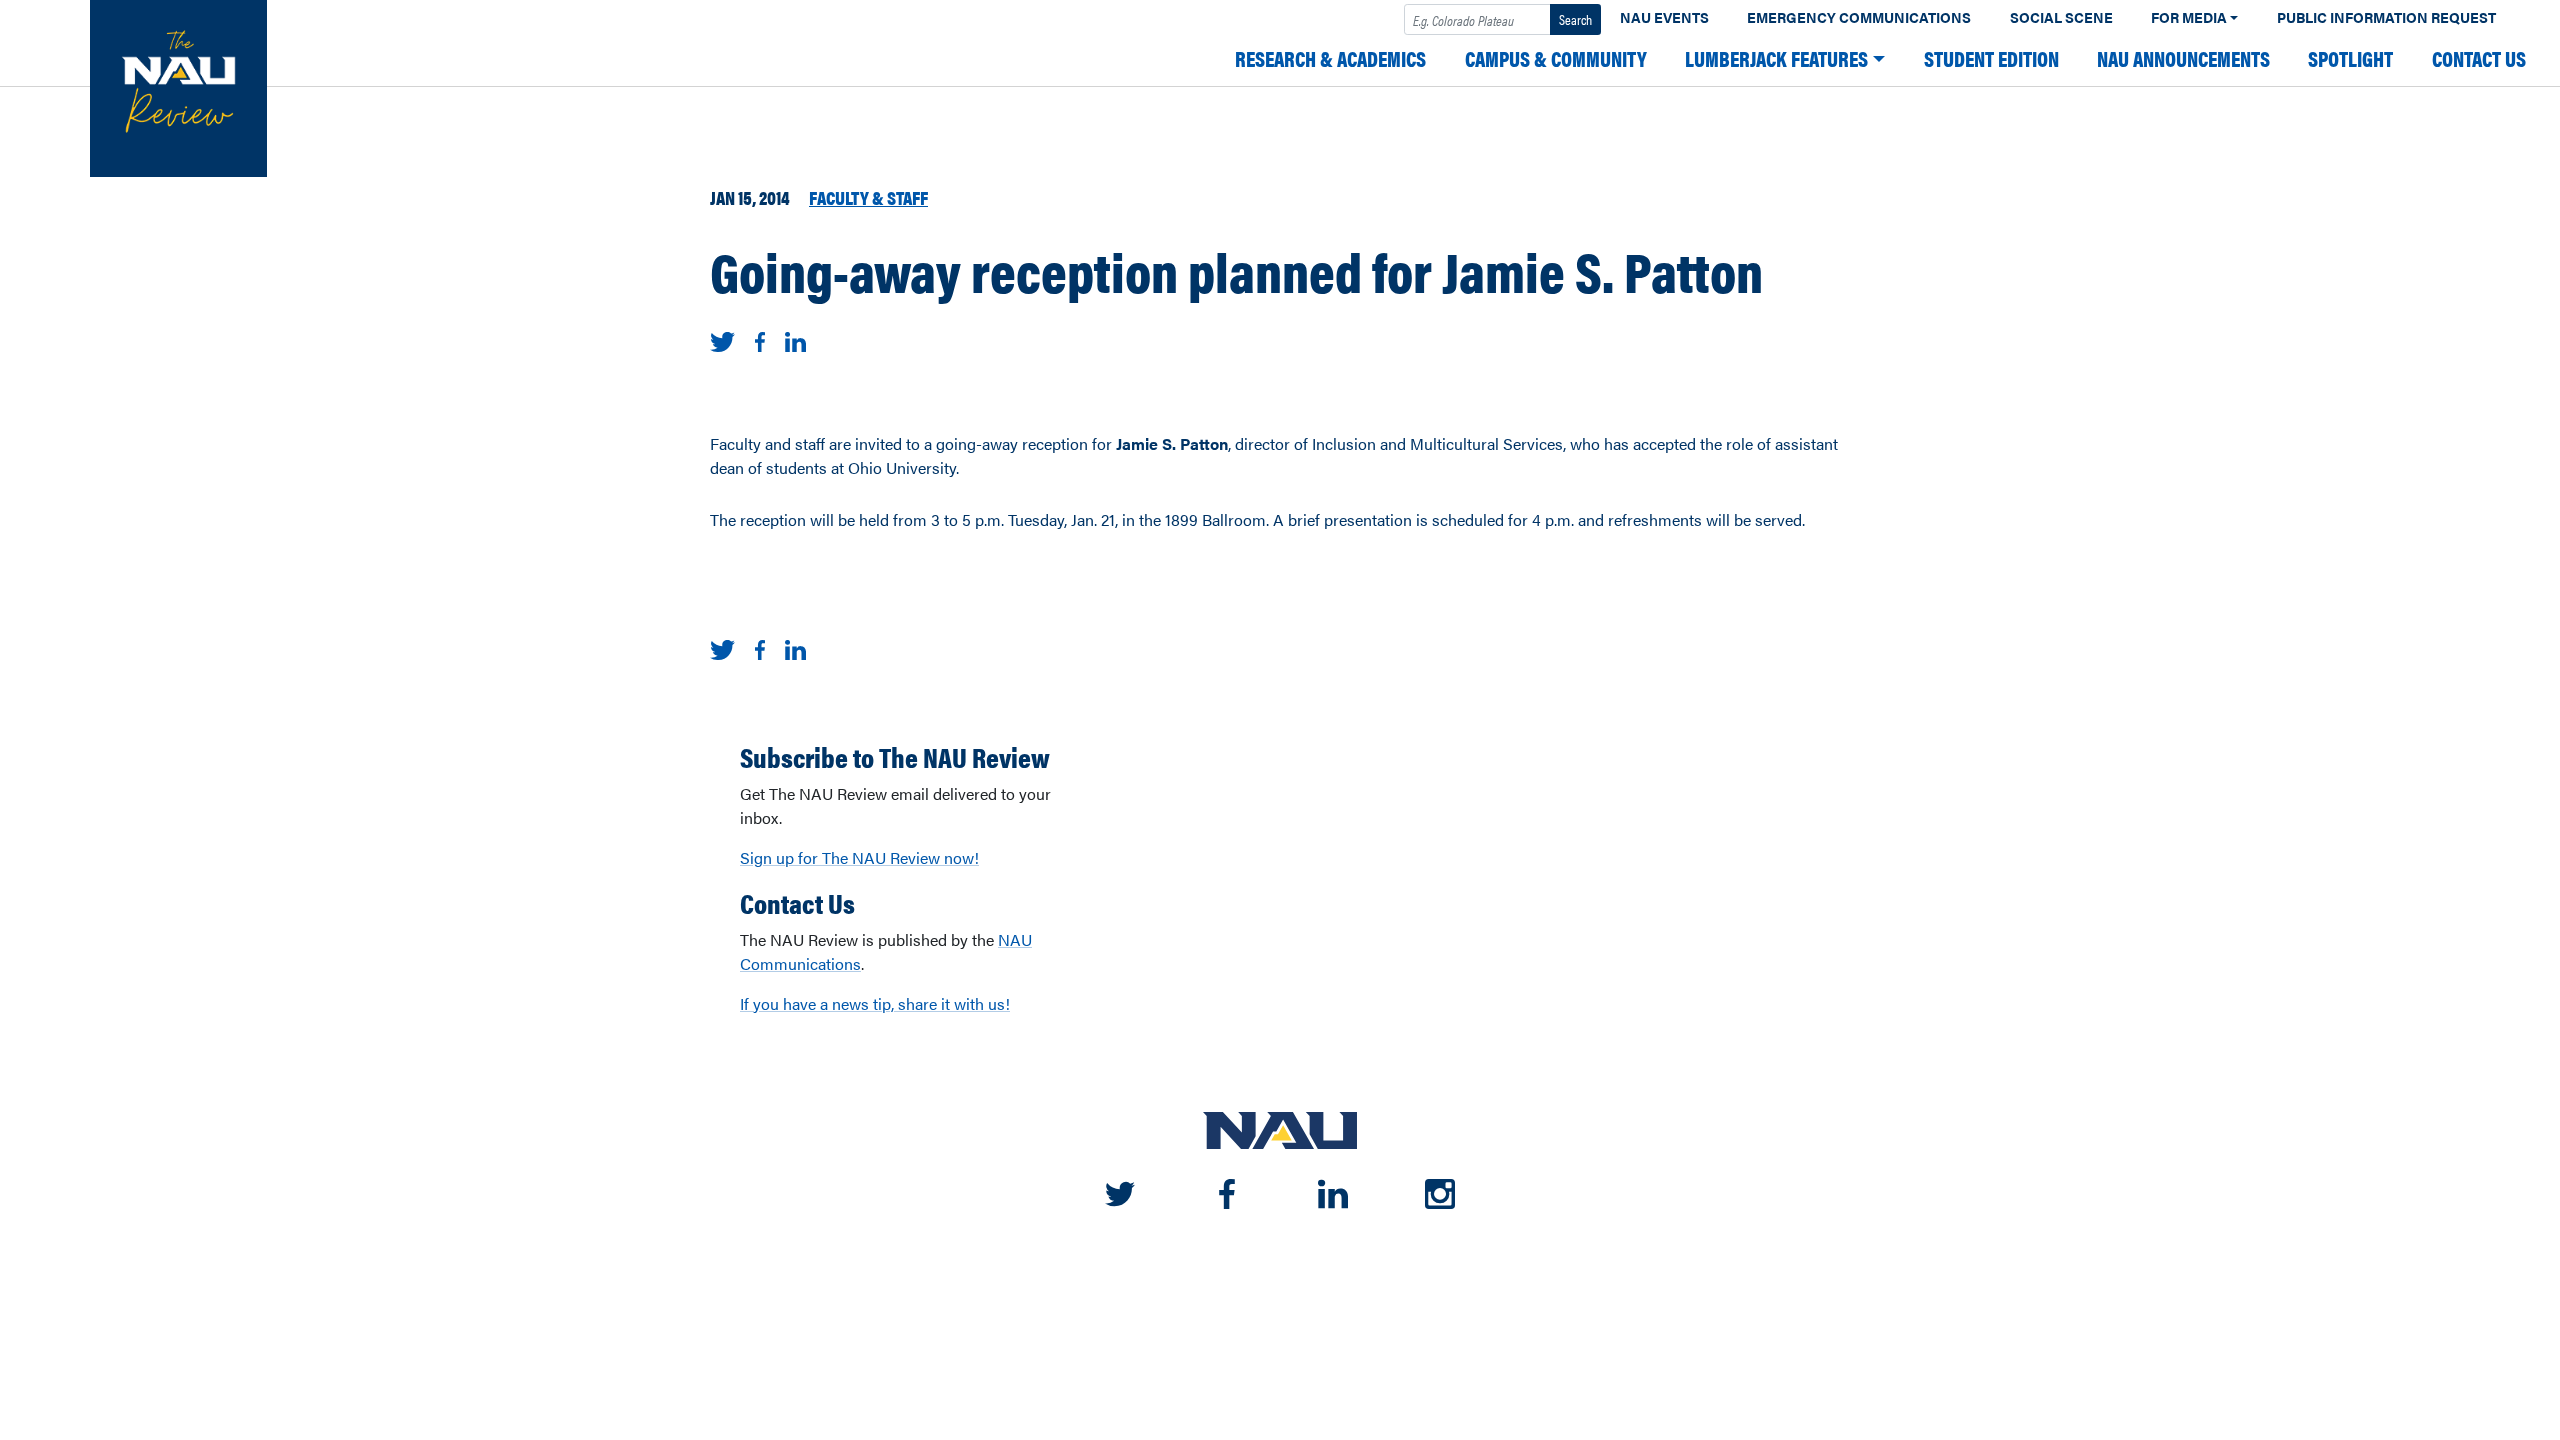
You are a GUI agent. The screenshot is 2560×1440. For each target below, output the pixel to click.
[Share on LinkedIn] (795, 339)
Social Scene (2061, 17)
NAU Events (1664, 17)
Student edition (1991, 58)
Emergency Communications (1859, 17)
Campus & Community (1556, 58)
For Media (2189, 17)
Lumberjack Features (1776, 58)
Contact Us (2479, 58)
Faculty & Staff (868, 197)
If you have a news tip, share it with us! (875, 1003)
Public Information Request (2386, 17)
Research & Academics (1330, 58)
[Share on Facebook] (760, 339)
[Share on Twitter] (722, 339)
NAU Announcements (2183, 58)
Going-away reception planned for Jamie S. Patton (1236, 270)
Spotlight (2350, 58)
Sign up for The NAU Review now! (859, 857)
